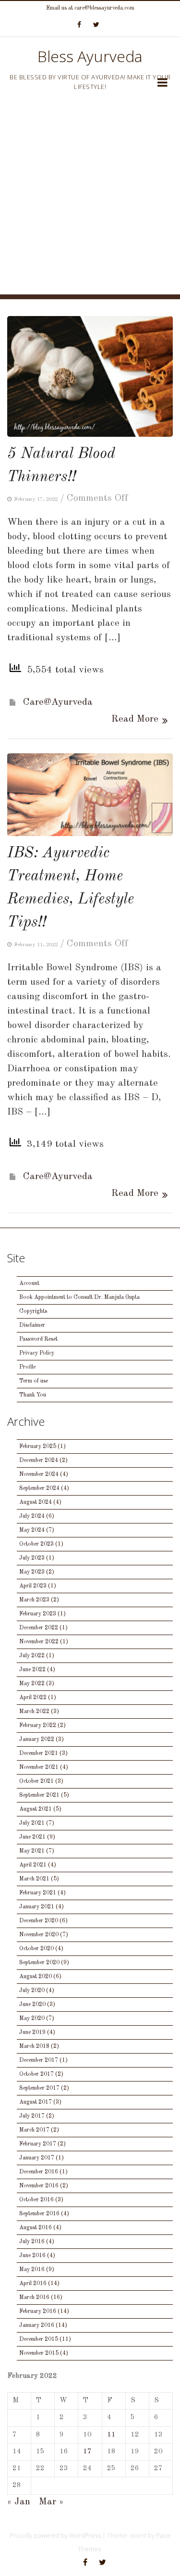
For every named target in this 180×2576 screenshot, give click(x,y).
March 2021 (34, 1879)
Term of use (34, 1381)
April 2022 (33, 1698)
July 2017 (32, 2116)
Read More (135, 719)
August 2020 (36, 1977)
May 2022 (32, 1684)
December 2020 (39, 1921)
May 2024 (32, 1530)
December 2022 (39, 1628)
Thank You (33, 1395)
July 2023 (32, 1558)
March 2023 (34, 1600)
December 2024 (39, 1460)
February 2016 (38, 2311)
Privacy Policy (37, 1353)
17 (87, 2452)
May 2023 (32, 1572)
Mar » (51, 2502)
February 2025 (38, 1447)
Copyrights (33, 1311)
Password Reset (38, 1339)
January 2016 (37, 2325)
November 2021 (39, 1767)
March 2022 (34, 1712)
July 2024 (32, 1516)
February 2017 (38, 2144)
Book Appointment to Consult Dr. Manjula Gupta (79, 1297)
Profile (27, 1367)
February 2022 (38, 1726)
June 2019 (32, 2032)
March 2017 (34, 2130)
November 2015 (39, 2353)
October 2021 (36, 1781)
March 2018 (34, 2046)
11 (111, 2435)
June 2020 (32, 2005)
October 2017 (36, 2074)
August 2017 (36, 2102)
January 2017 (37, 2158)
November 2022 (39, 1642)
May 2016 (32, 2270)
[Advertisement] (90, 204)
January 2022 (37, 1739)
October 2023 (36, 1544)
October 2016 (36, 2200)
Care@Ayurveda (58, 702)
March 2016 (34, 2297)
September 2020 (39, 1963)
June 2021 (32, 1837)
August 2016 (36, 2228)
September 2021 (39, 1795)
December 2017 (39, 2060)
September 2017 (39, 2088)
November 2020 (39, 1935)
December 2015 (39, 2339)
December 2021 (39, 1753)
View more (90, 376)
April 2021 (33, 1865)
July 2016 (32, 2242)
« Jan (19, 2502)
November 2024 (39, 1474)
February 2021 (38, 1893)
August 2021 (36, 1809)
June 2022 (32, 1670)
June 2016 (32, 2256)
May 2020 (32, 2018)
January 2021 (37, 1907)
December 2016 (39, 2172)
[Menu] (162, 84)
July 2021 (32, 1823)
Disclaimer (32, 1325)
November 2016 (39, 2186)
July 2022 (32, 1656)
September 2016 (39, 2214)
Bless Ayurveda (90, 56)
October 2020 (36, 1949)
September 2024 (39, 1488)
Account (29, 1283)
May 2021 (32, 1851)
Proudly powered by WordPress (55, 2535)
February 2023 (38, 1614)
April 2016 (33, 2284)
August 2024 (36, 1502)
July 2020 (32, 1991)
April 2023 (33, 1586)
